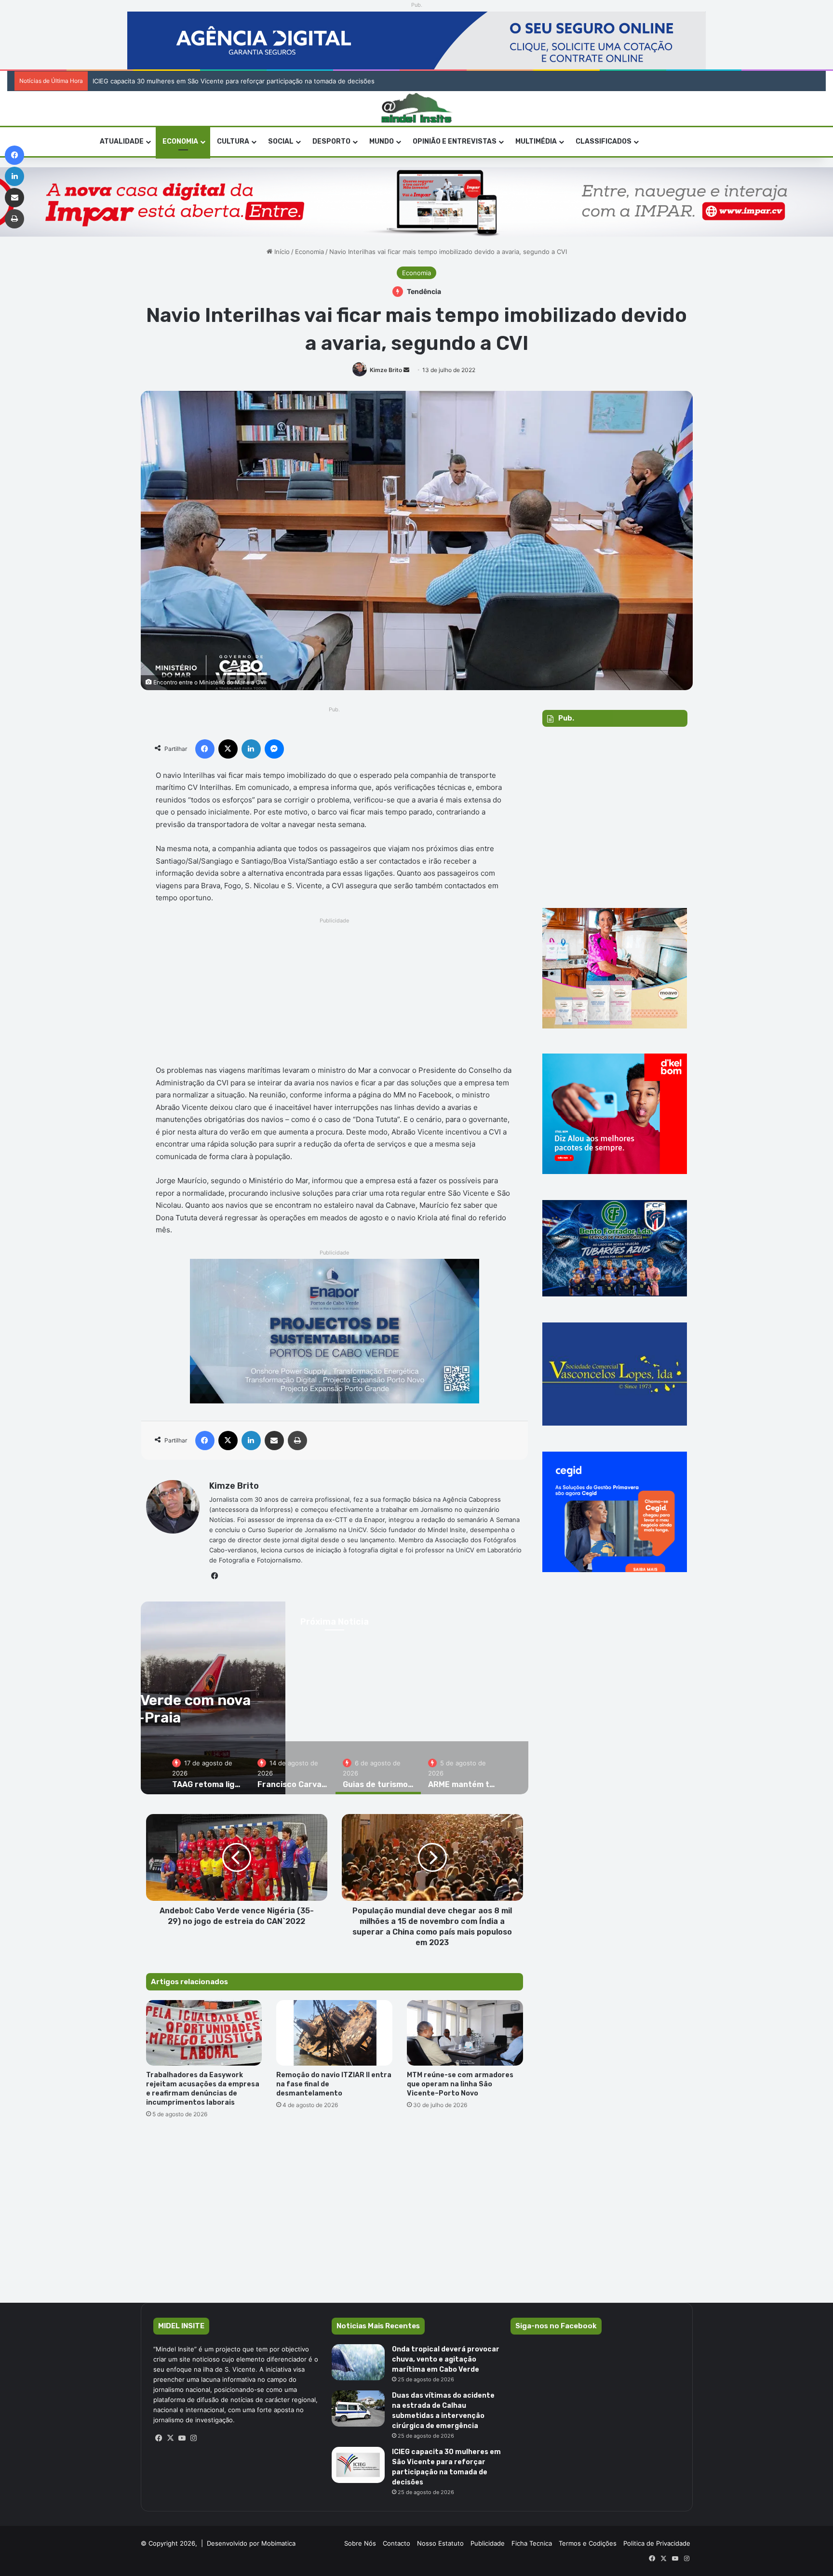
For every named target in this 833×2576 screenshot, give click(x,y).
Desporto (331, 141)
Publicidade (488, 2543)
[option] (208, 1768)
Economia (180, 141)
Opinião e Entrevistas (455, 141)
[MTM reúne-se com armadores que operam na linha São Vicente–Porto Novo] (465, 2033)
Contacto (396, 2543)
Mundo (382, 141)
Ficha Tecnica (532, 2543)
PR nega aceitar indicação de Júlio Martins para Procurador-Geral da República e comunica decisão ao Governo (259, 81)
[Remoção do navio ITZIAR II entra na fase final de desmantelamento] (334, 2033)
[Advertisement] (335, 994)
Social (281, 141)
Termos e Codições (588, 2543)
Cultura (233, 141)
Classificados (604, 141)
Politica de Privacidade (657, 2543)
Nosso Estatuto (440, 2543)
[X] (171, 2438)
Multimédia (536, 141)
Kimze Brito (386, 370)
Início (281, 252)
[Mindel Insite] (417, 108)
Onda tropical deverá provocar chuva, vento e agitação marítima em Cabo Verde (446, 2359)
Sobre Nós (360, 2543)
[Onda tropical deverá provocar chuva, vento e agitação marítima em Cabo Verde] (358, 2362)
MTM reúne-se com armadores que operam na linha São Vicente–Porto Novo (460, 2084)
